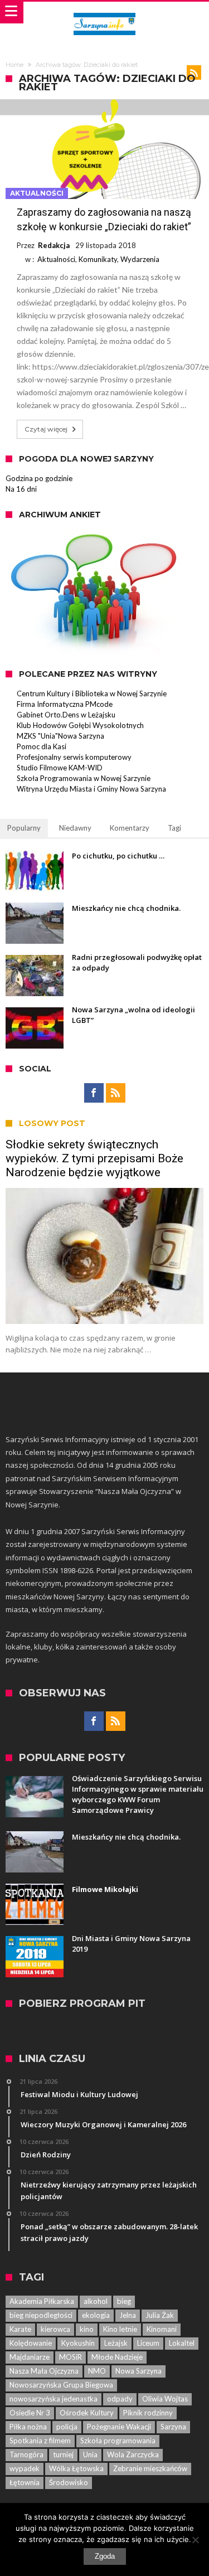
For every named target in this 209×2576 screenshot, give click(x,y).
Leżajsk (116, 2343)
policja (67, 2427)
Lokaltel (182, 2343)
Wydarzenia (140, 259)
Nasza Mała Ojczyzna (44, 2371)
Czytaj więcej (46, 429)
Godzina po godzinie (39, 478)
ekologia (96, 2315)
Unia (90, 2454)
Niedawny (75, 828)
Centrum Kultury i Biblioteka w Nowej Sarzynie (92, 693)
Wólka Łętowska (76, 2468)
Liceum (148, 2343)
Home (14, 65)
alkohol (96, 2301)
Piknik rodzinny (148, 2413)
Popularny (24, 828)
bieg (124, 2301)
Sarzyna (173, 2427)
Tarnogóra (26, 2454)
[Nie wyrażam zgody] (195, 2540)
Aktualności (37, 193)
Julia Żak (160, 2315)
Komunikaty (98, 259)
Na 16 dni (21, 489)
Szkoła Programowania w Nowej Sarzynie (84, 778)
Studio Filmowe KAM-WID (60, 768)
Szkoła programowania (118, 2441)
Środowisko (69, 2482)
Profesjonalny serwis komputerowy (74, 757)
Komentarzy (130, 828)
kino (87, 2329)
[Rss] (116, 1093)
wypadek (25, 2468)
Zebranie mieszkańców (150, 2468)
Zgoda (105, 2556)
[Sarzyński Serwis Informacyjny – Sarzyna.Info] (104, 13)
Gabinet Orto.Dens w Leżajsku (66, 715)
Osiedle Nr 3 (30, 2413)
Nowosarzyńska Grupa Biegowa (61, 2385)
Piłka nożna (28, 2427)
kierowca (55, 2329)
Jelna (128, 2315)
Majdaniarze (30, 2357)
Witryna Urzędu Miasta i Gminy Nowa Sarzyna (91, 789)
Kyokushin (78, 2343)
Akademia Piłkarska (42, 2301)
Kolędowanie (31, 2343)
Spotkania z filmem (40, 2441)
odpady (120, 2399)
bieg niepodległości (41, 2315)
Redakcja (54, 245)
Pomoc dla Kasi (42, 746)
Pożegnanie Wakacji (119, 2427)
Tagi (174, 828)
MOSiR (71, 2357)
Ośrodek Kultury (87, 2413)
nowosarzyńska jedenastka (54, 2399)
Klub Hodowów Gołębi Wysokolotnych (80, 725)
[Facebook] (94, 1093)
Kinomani (162, 2329)
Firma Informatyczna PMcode (65, 704)
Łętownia (25, 2482)
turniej (63, 2454)
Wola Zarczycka (133, 2454)
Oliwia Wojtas (165, 2399)
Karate (20, 2329)
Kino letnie (120, 2329)
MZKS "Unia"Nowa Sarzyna (60, 736)
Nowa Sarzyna (138, 2371)
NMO (97, 2371)
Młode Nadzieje (117, 2357)
